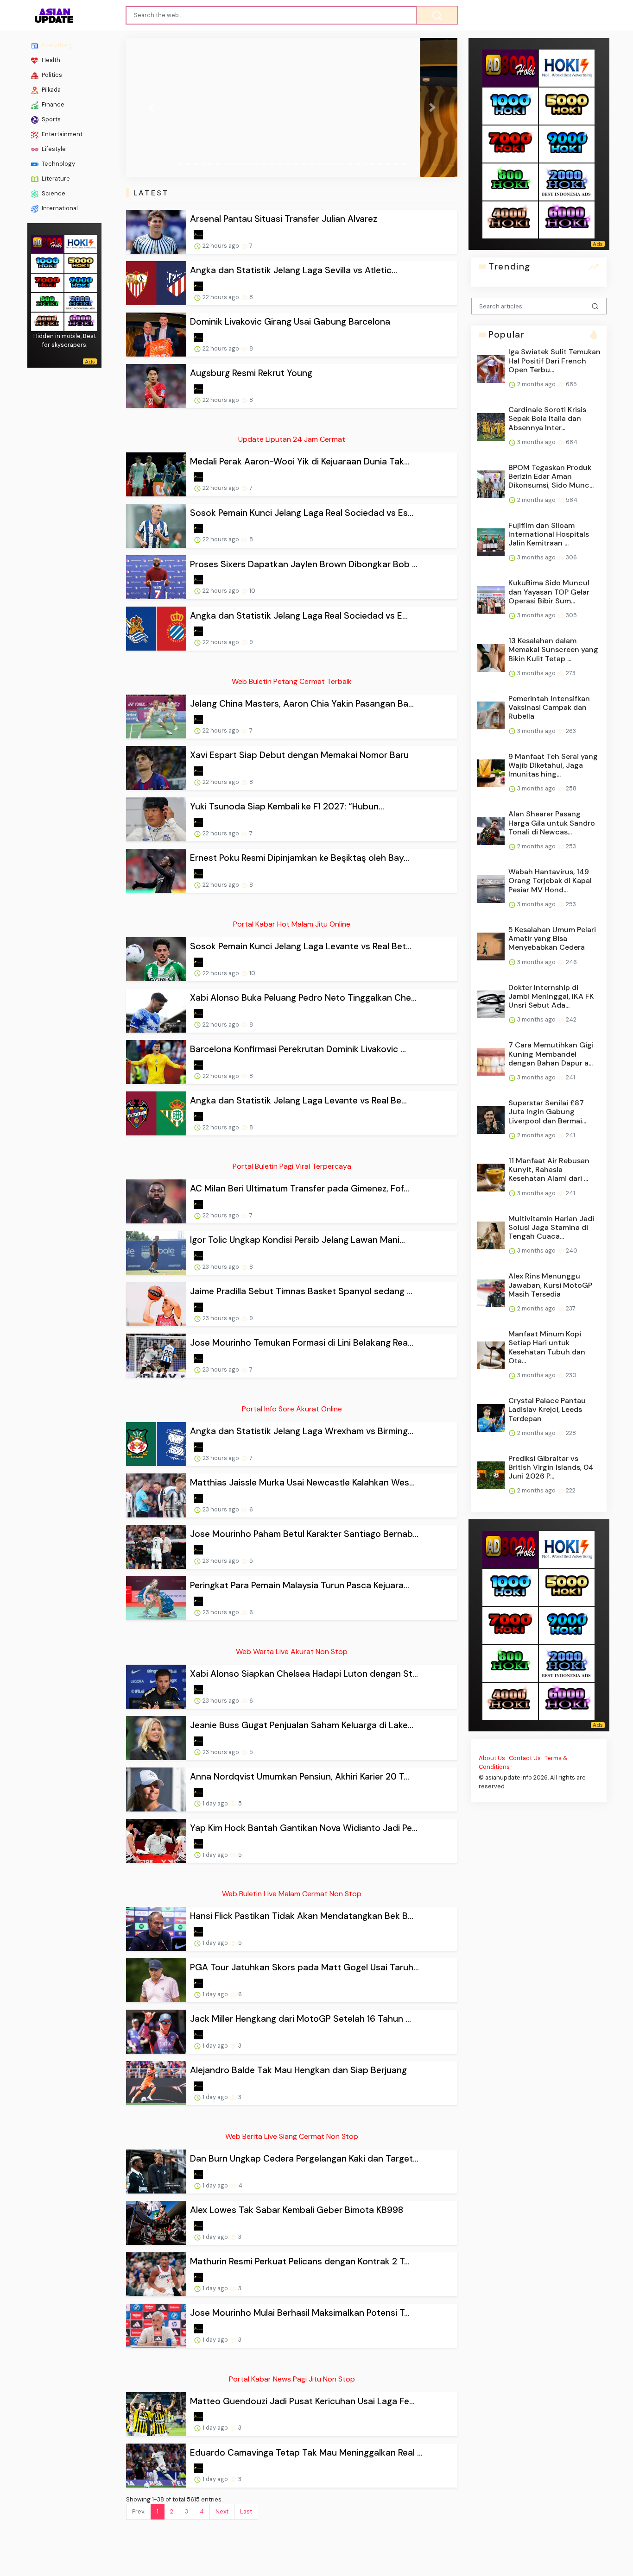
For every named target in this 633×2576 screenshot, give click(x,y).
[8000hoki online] (47, 243)
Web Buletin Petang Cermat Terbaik (292, 681)
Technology (58, 164)
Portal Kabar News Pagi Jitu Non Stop (292, 2379)
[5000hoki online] (81, 262)
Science (53, 193)
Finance (52, 104)
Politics (51, 75)
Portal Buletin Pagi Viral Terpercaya (292, 1166)
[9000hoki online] (81, 282)
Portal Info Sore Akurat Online (292, 1409)
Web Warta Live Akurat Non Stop (292, 1652)
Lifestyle (53, 149)
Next (222, 2511)
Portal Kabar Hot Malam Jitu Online (292, 924)
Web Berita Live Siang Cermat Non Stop (292, 2136)
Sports (51, 119)
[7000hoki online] (47, 282)
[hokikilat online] (81, 243)
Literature (55, 179)
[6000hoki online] (81, 321)
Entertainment (61, 134)
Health (50, 60)
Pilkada (51, 90)
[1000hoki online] (47, 262)
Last (246, 2511)
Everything (56, 45)
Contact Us (525, 1758)
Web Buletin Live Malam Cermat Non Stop (292, 1894)
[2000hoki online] (81, 301)
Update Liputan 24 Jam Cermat (292, 439)
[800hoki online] (47, 301)
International (59, 208)
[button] (151, 107)
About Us (492, 1758)
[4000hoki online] (47, 321)
